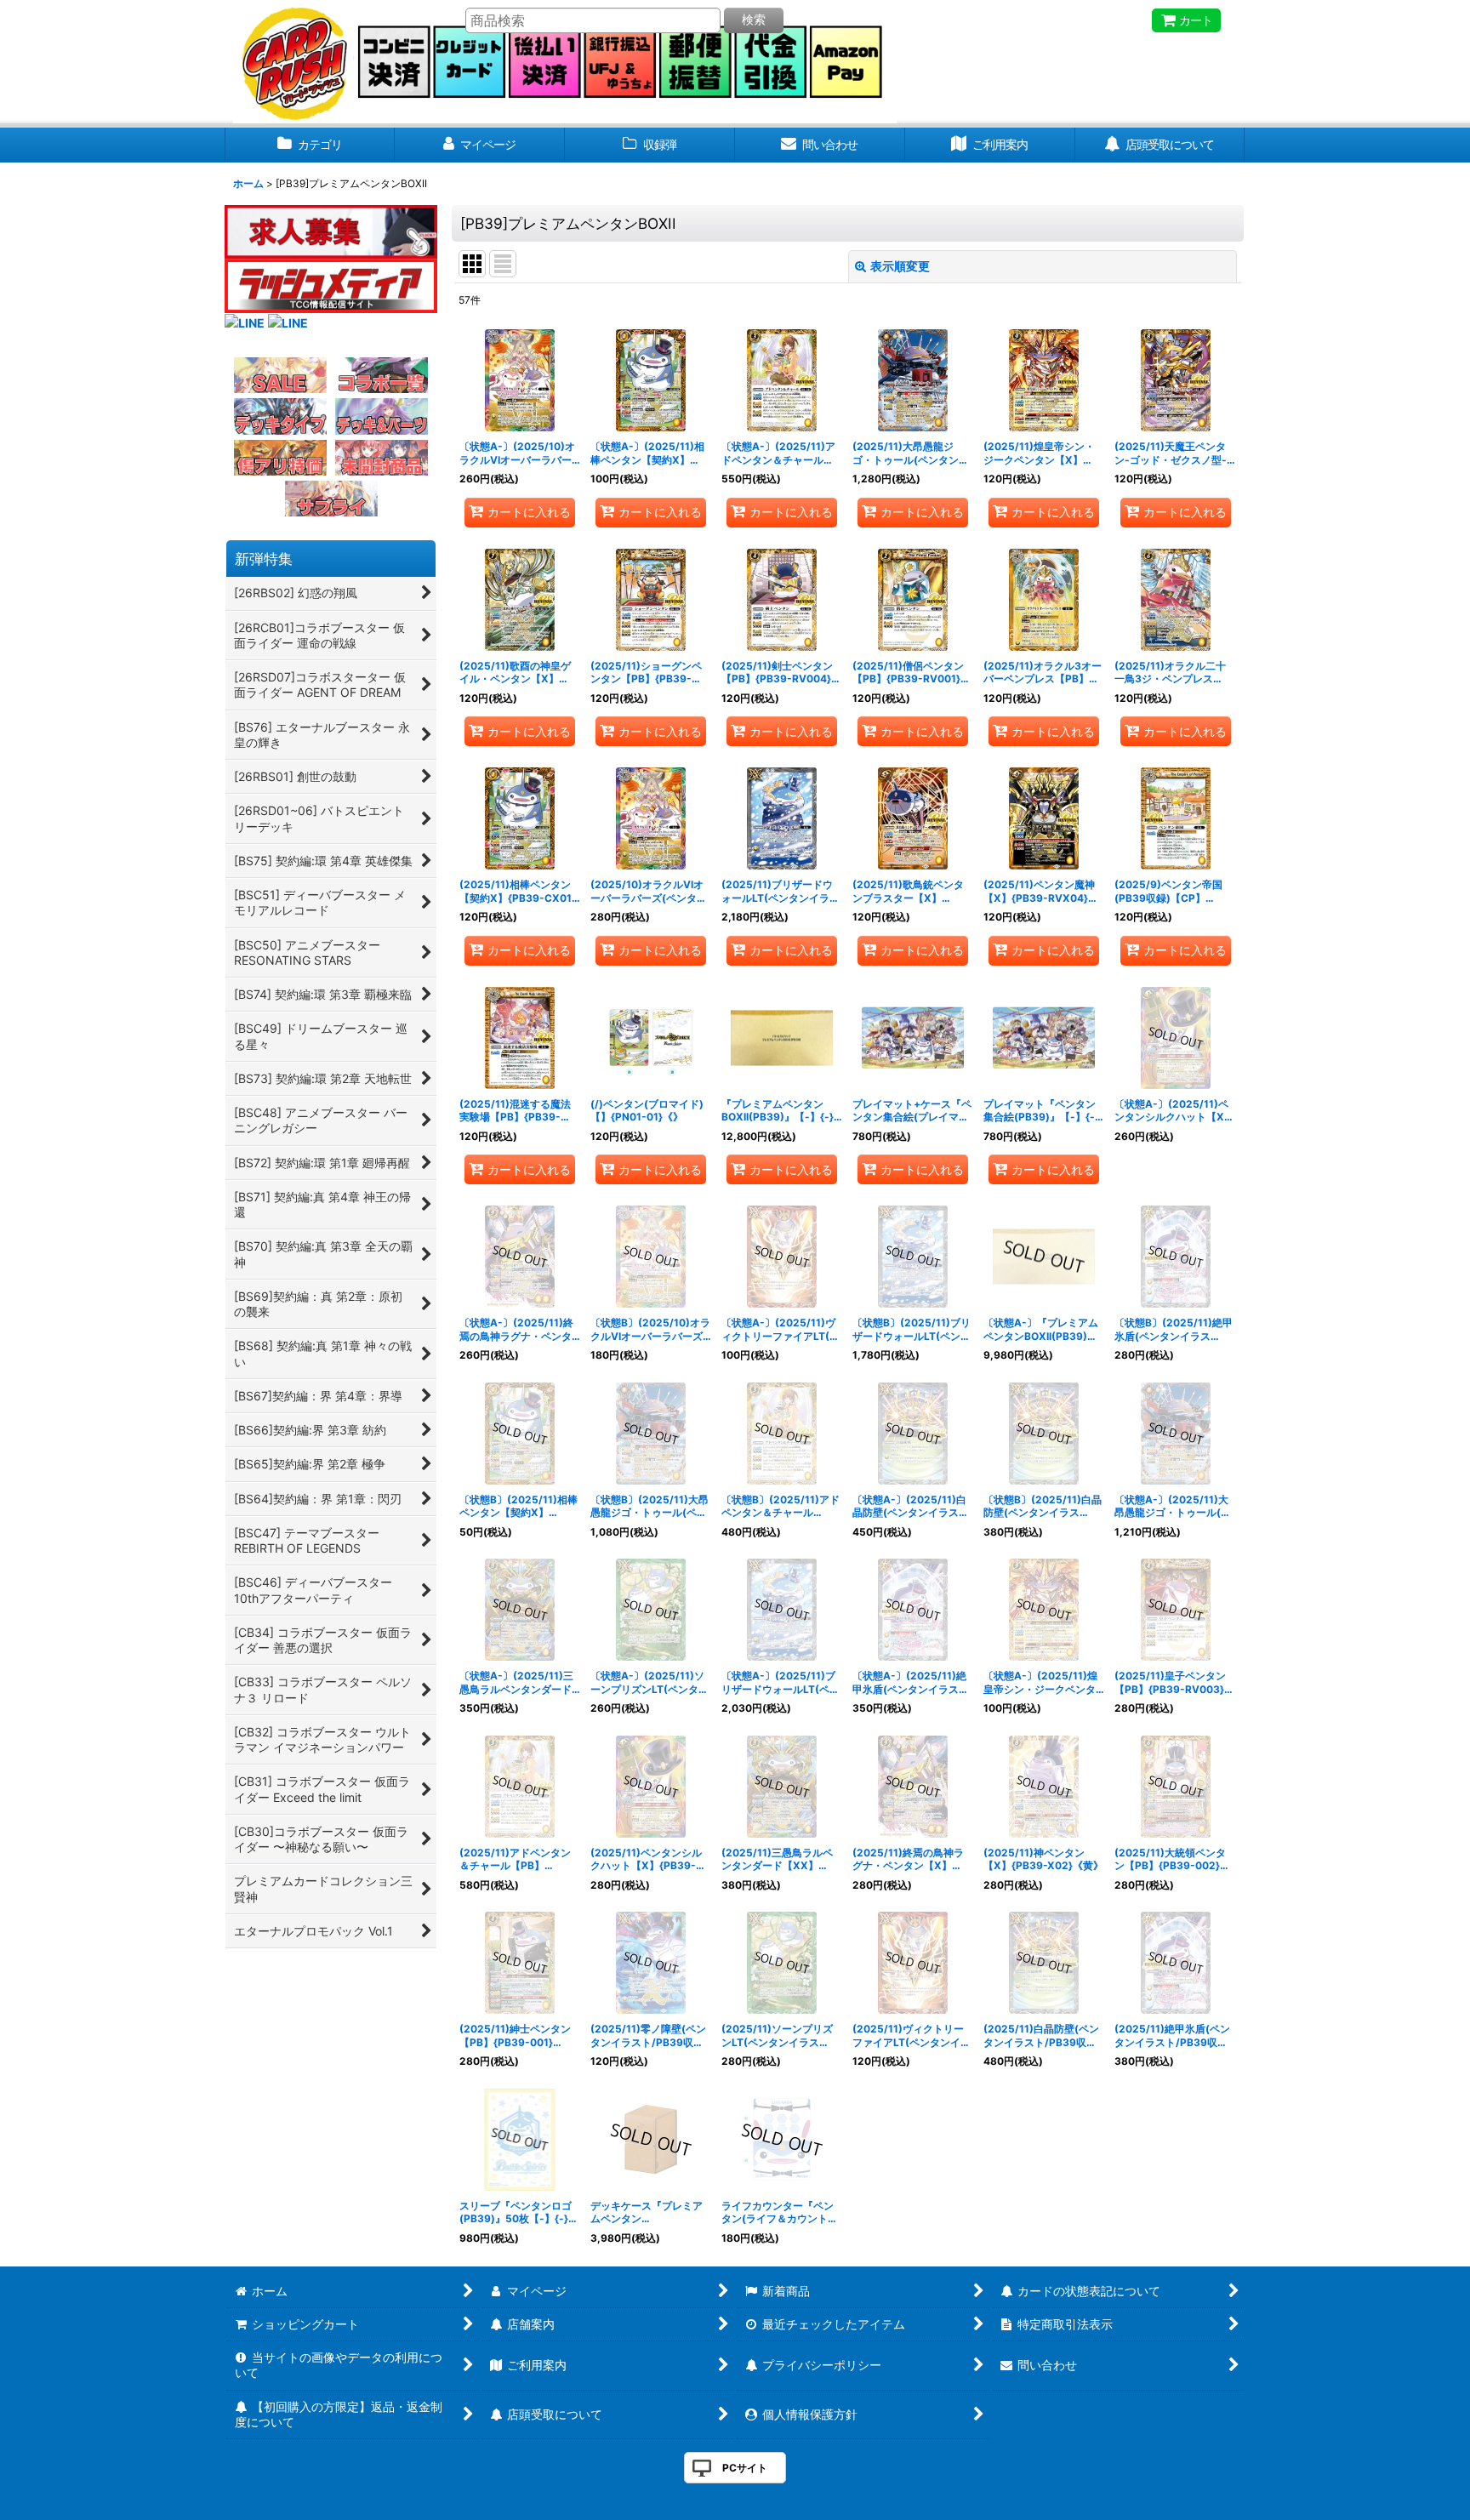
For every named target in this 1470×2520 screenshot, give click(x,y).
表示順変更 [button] (900, 266)
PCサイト (745, 2468)
